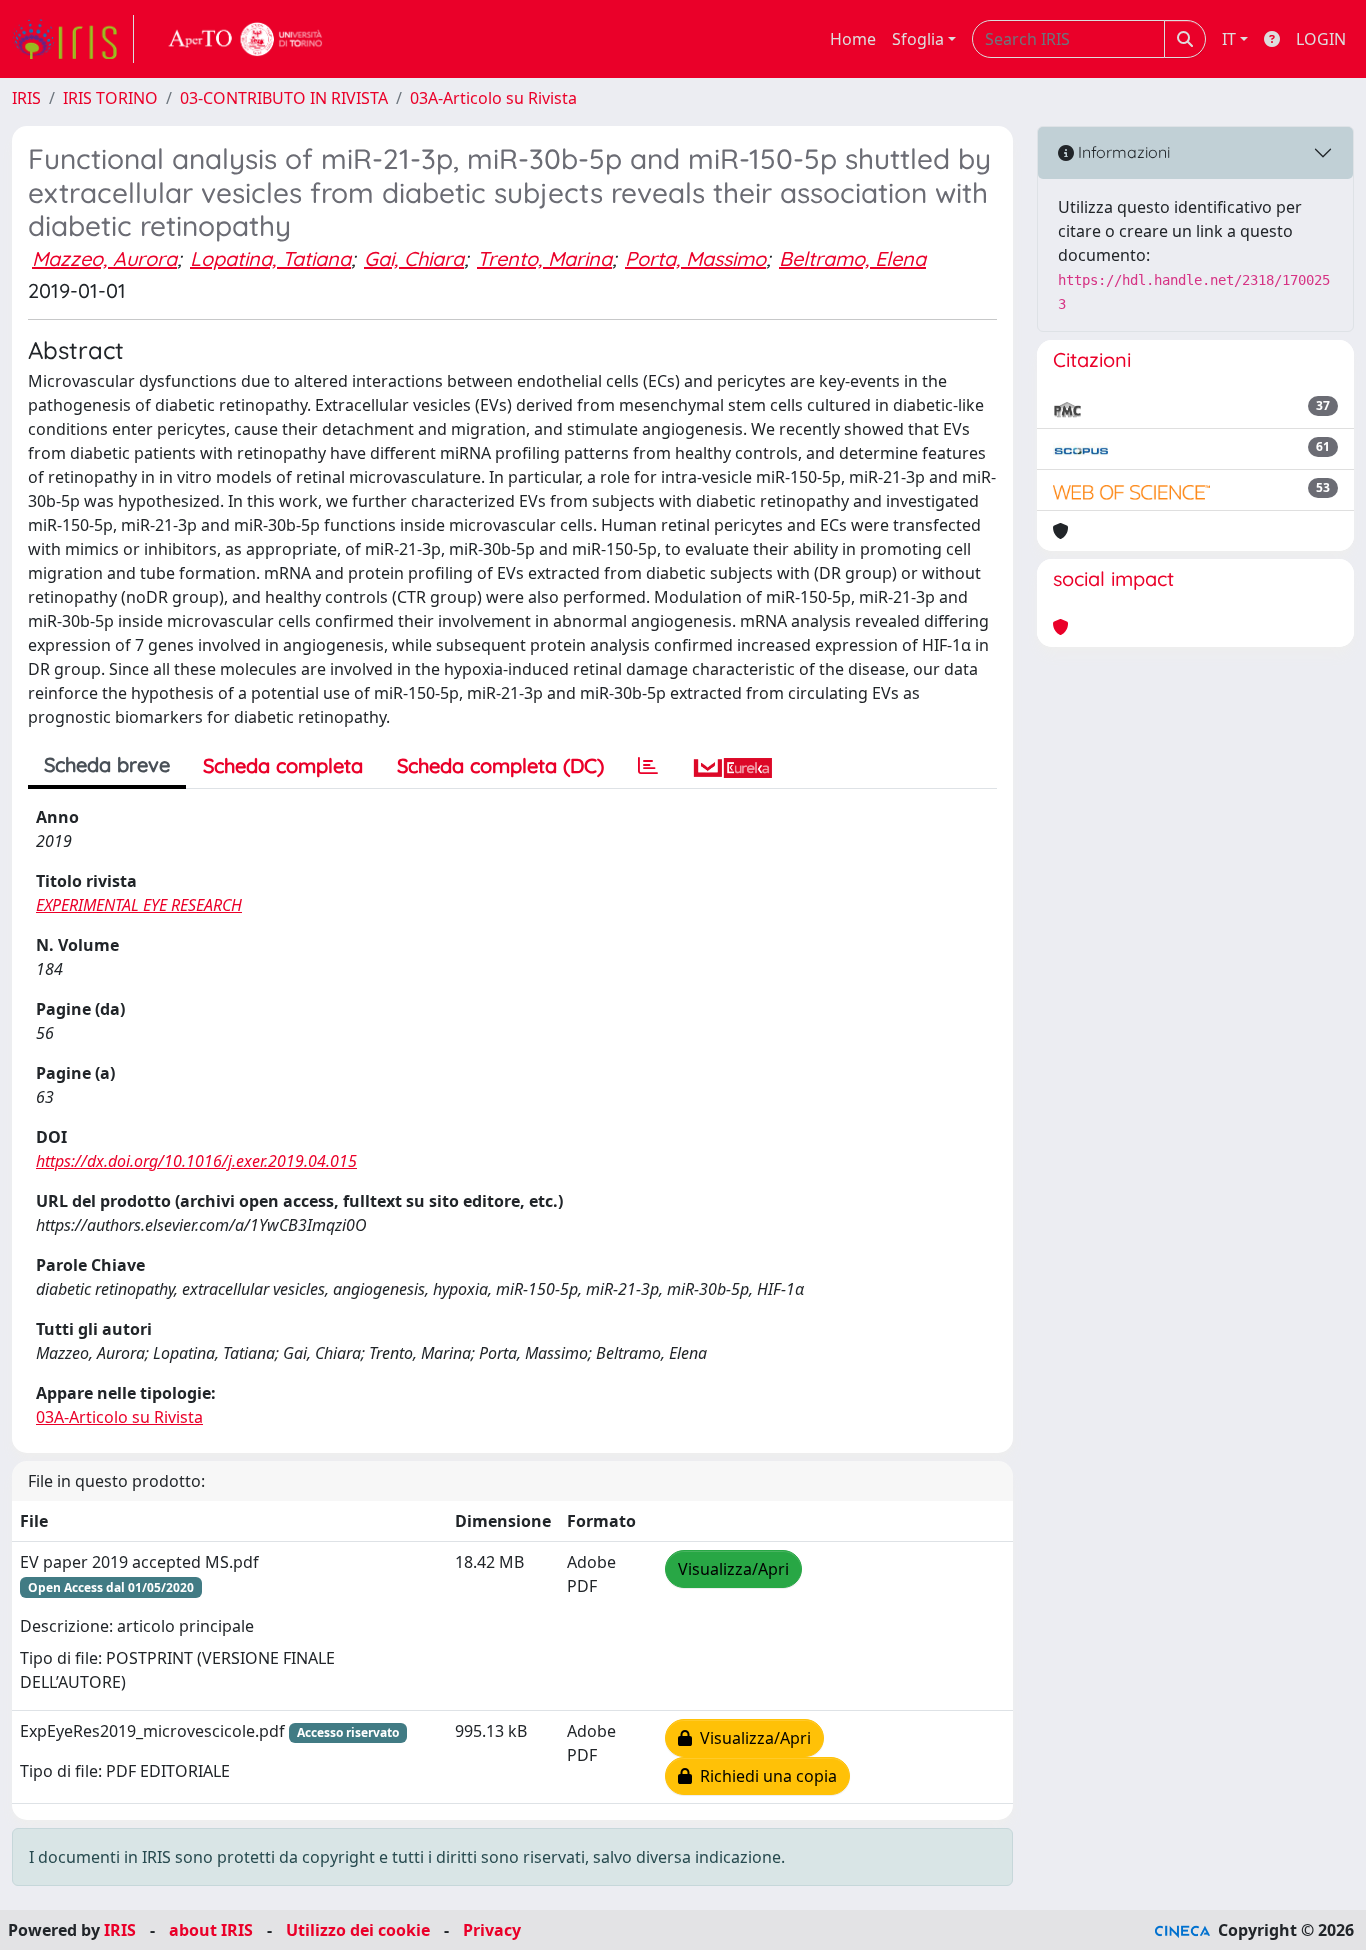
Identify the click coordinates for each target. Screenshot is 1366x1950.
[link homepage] (73, 39)
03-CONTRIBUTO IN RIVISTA (284, 98)
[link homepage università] (246, 39)
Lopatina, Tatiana (270, 258)
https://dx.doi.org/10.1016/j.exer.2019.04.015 (196, 1161)
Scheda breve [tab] (107, 764)
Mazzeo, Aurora (104, 258)
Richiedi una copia (764, 1776)
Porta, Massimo (695, 258)
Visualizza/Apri (733, 1569)
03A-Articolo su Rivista (493, 98)
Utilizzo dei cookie (358, 1930)
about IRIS (211, 1930)
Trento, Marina (544, 258)
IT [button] (1229, 39)
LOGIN (1321, 39)
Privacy (492, 1930)
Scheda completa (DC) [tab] (500, 765)
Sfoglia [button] (918, 39)
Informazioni (1122, 152)
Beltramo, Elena (852, 258)
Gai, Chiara (414, 258)
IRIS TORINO (110, 98)
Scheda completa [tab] (283, 765)
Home (853, 39)
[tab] (648, 766)
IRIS (26, 98)
